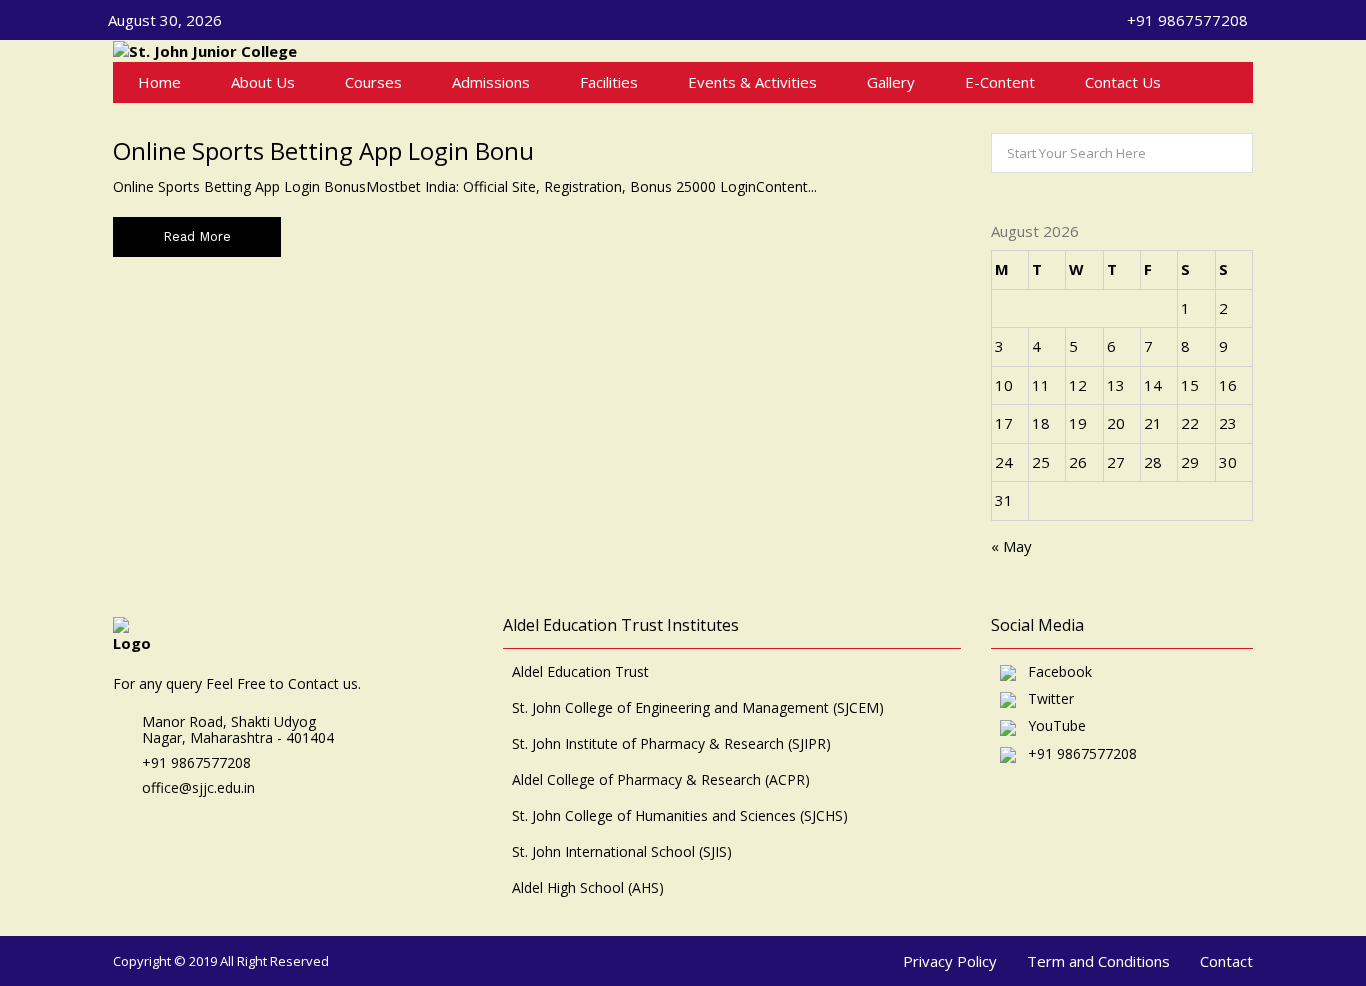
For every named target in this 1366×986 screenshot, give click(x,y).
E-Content (1000, 82)
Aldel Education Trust (580, 672)
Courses (373, 82)
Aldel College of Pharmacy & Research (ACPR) (661, 780)
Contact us (1123, 82)
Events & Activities (752, 82)
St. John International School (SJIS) (622, 852)
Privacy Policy (950, 961)
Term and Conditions (1098, 961)
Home (159, 82)
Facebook (1054, 672)
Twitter (1045, 699)
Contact (1226, 961)
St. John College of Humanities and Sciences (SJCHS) (680, 816)
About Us (263, 82)
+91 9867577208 (1076, 754)
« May (1011, 546)
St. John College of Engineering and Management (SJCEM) (698, 708)
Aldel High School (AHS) (588, 888)
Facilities (609, 82)
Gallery (891, 82)
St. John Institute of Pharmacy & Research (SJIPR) (671, 744)
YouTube (1051, 726)
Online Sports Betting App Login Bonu (323, 150)
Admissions (491, 82)
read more (197, 236)
